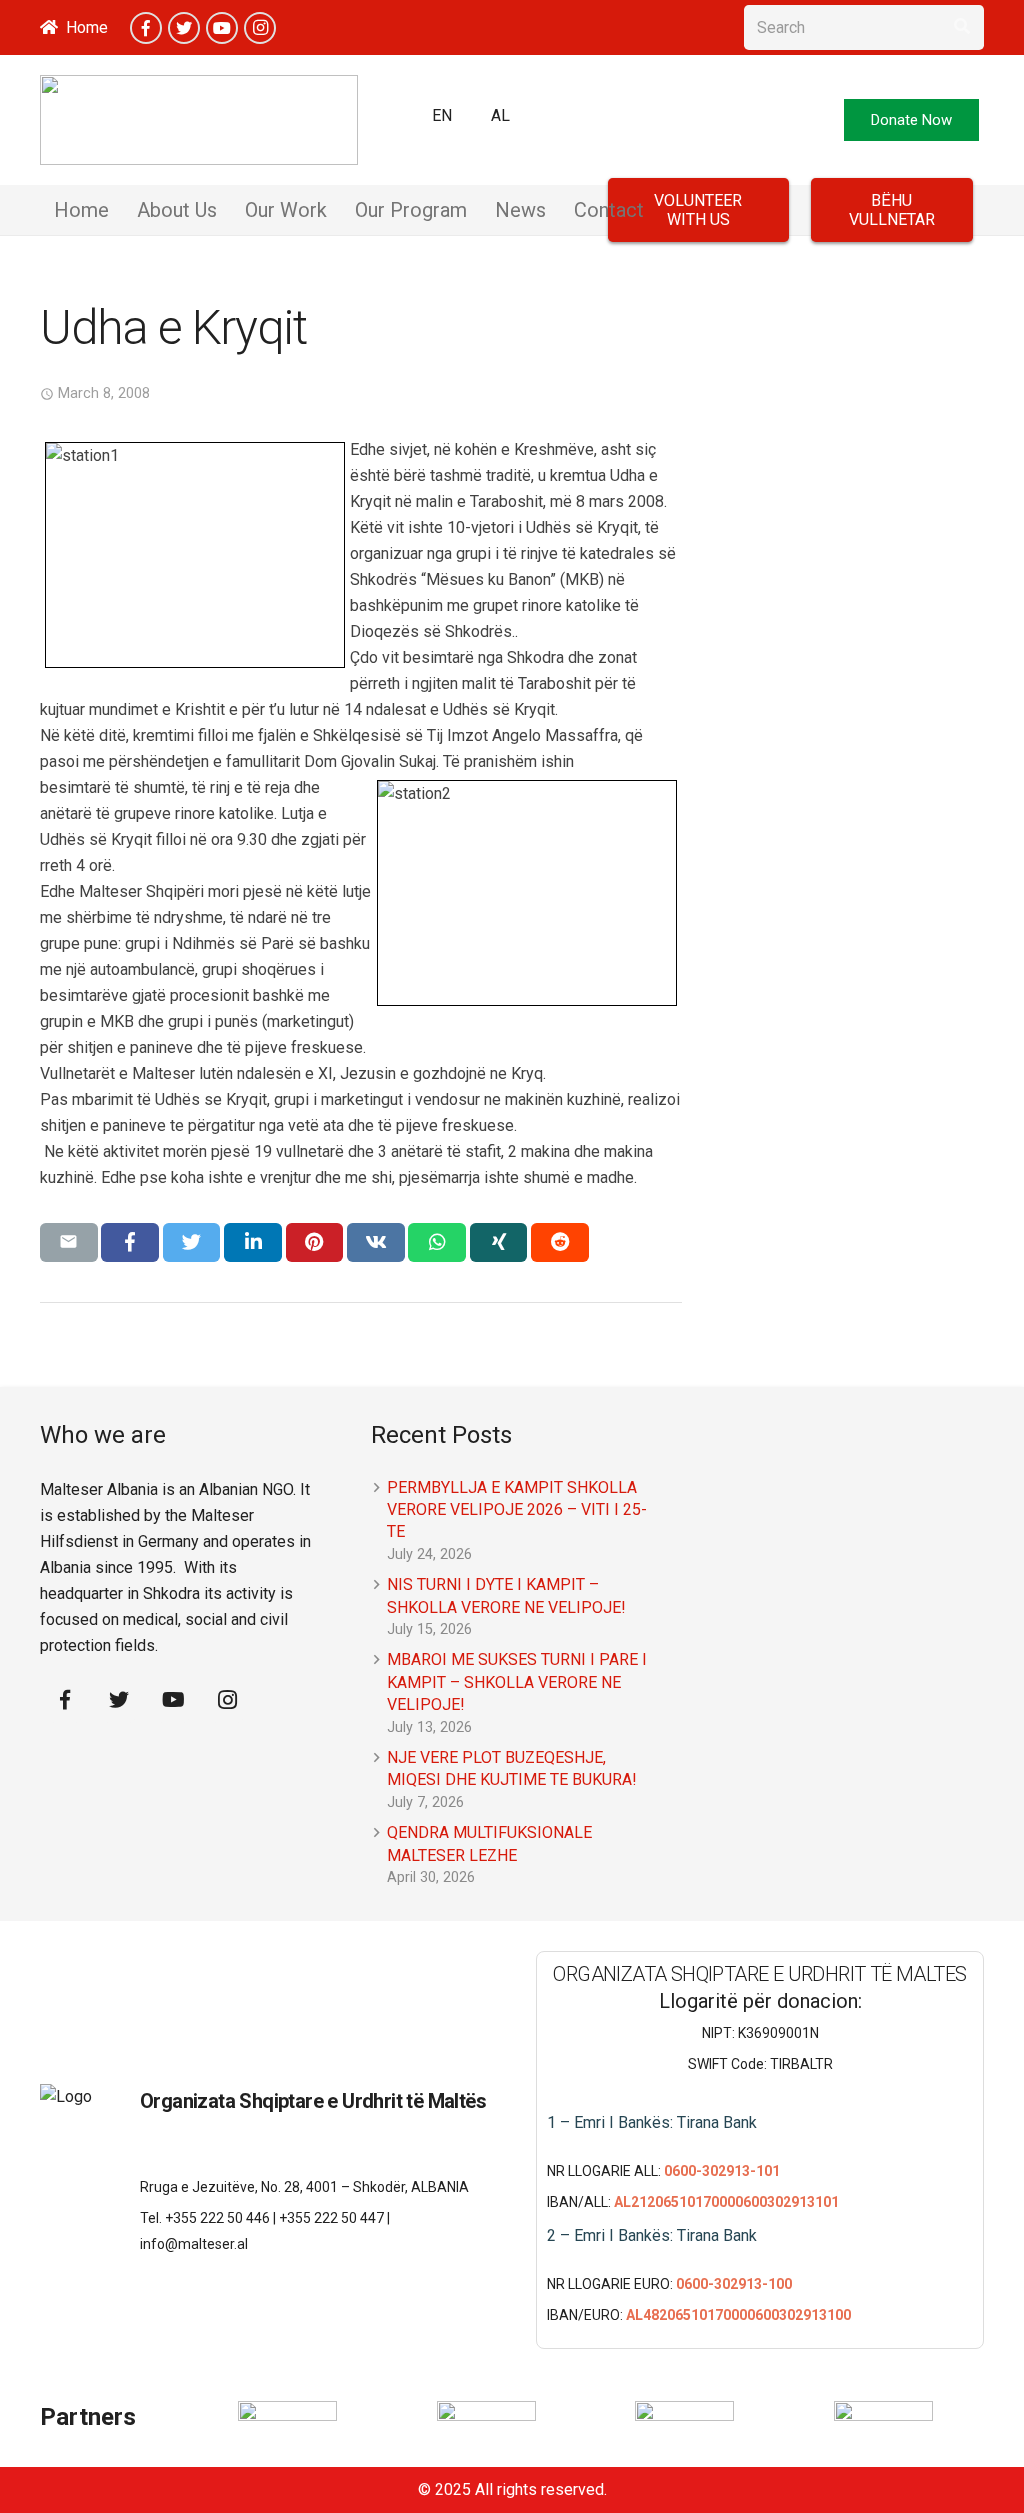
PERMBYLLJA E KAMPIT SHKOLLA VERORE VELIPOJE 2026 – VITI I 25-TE (517, 1510)
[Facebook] (146, 28)
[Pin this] (315, 1242)
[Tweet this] (192, 1242)
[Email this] (69, 1242)
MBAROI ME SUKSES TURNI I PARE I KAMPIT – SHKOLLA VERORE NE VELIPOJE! (517, 1682)
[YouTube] (222, 28)
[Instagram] (260, 28)
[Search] (961, 27)
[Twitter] (184, 28)
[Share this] (130, 1242)
